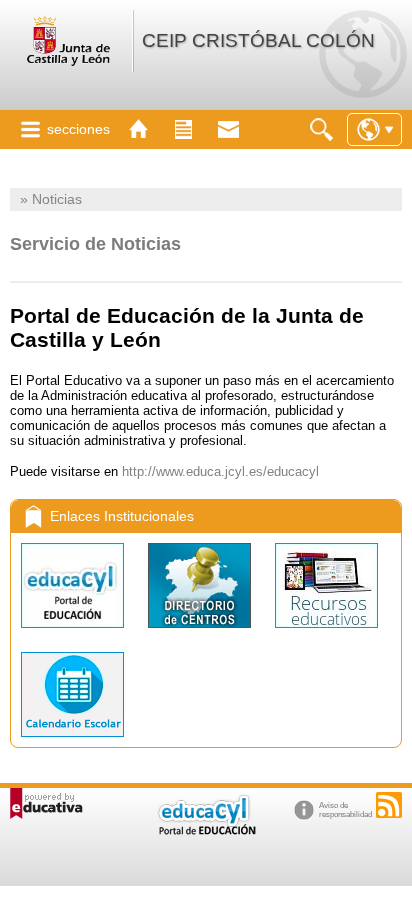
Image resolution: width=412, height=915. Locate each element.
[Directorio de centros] (201, 632)
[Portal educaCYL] (74, 632)
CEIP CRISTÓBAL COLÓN (258, 40)
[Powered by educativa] (46, 803)
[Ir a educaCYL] (206, 830)
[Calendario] (72, 741)
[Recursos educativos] (326, 632)
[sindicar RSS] (389, 805)
